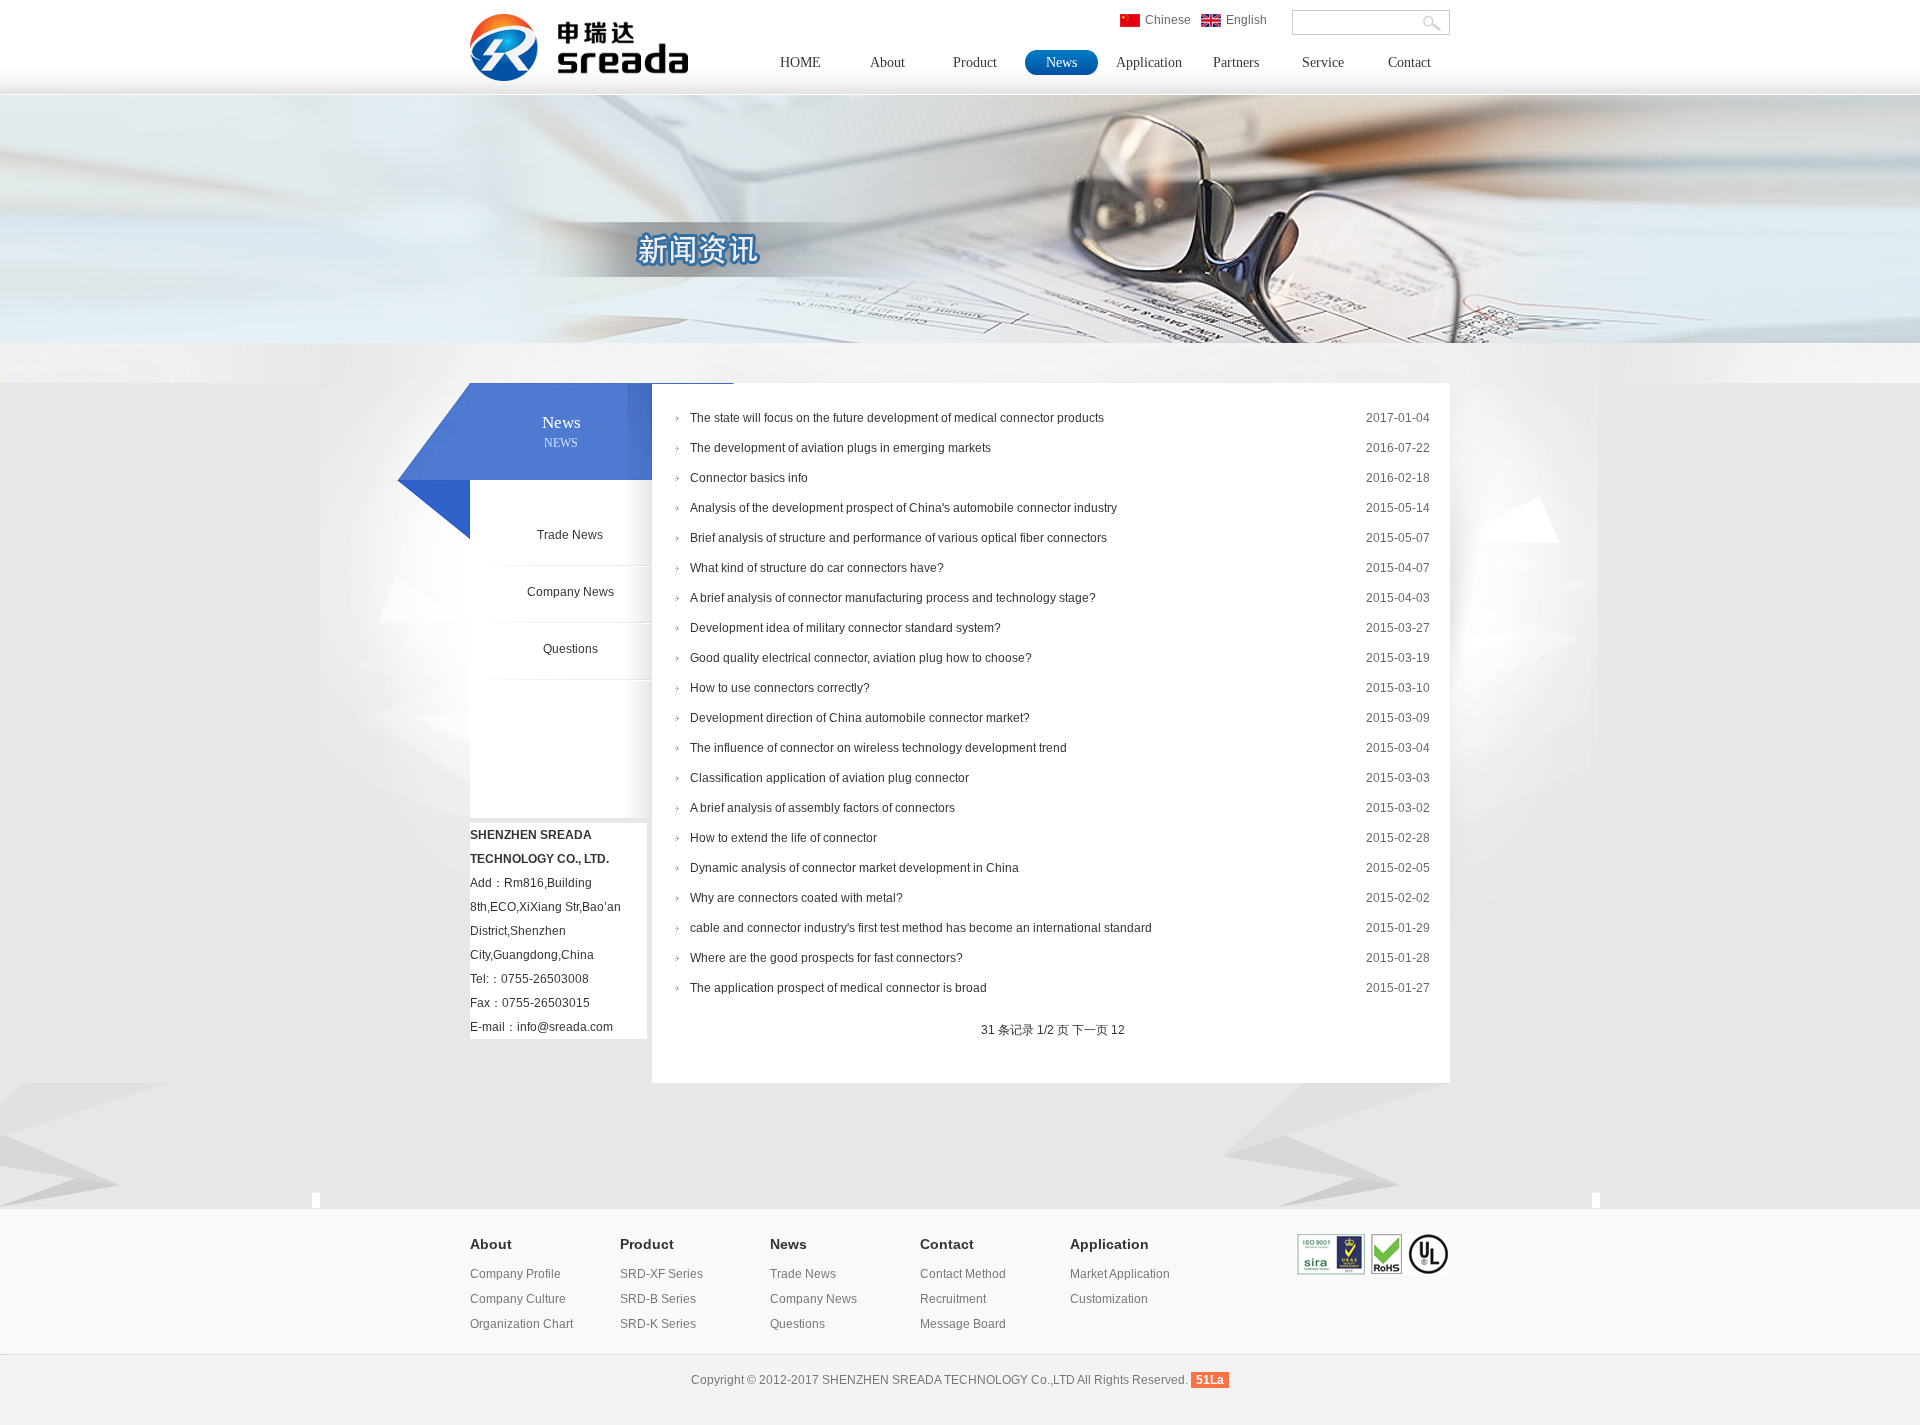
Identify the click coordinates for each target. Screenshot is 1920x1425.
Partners (1236, 62)
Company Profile (515, 1274)
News (1061, 62)
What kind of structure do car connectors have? (817, 568)
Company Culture (518, 1299)
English (1246, 20)
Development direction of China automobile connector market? (860, 718)
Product (975, 62)
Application (1149, 62)
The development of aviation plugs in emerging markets (840, 448)
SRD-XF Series (661, 1274)
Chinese (1168, 20)
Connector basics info (749, 478)
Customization (1109, 1299)
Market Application (1120, 1274)
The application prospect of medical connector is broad (838, 988)
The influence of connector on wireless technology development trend (878, 748)
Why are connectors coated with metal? (796, 898)
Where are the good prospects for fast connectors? (826, 958)
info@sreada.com (565, 1027)
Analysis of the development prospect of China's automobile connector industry (903, 508)
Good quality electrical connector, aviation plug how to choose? (861, 658)
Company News (570, 592)
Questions (570, 649)
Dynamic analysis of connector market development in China (854, 868)
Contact (1409, 62)
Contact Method (963, 1274)
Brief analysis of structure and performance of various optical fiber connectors (898, 538)
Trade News (570, 535)
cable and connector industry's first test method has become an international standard (921, 928)
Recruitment (953, 1299)
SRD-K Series (658, 1324)
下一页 (1090, 1030)
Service (1323, 62)
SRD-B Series (658, 1299)
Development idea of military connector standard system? (845, 628)
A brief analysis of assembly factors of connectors (822, 808)
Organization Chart (521, 1324)
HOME (800, 62)
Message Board (963, 1324)
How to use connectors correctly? (780, 688)
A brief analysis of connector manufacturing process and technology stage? (893, 598)
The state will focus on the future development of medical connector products (897, 418)
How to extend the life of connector (783, 838)
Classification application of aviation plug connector (829, 778)
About (887, 62)
